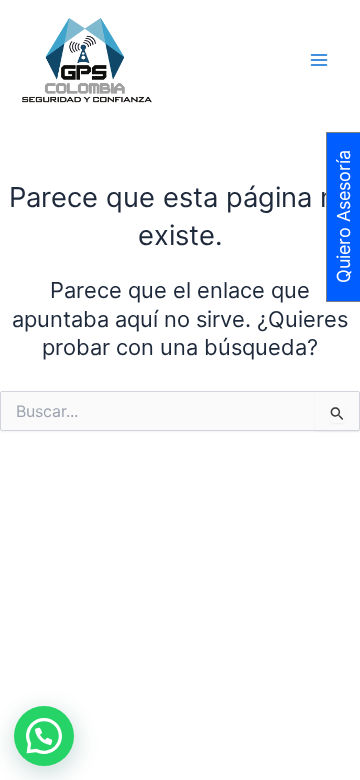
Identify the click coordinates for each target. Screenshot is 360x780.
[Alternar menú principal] (319, 60)
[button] (44, 736)
